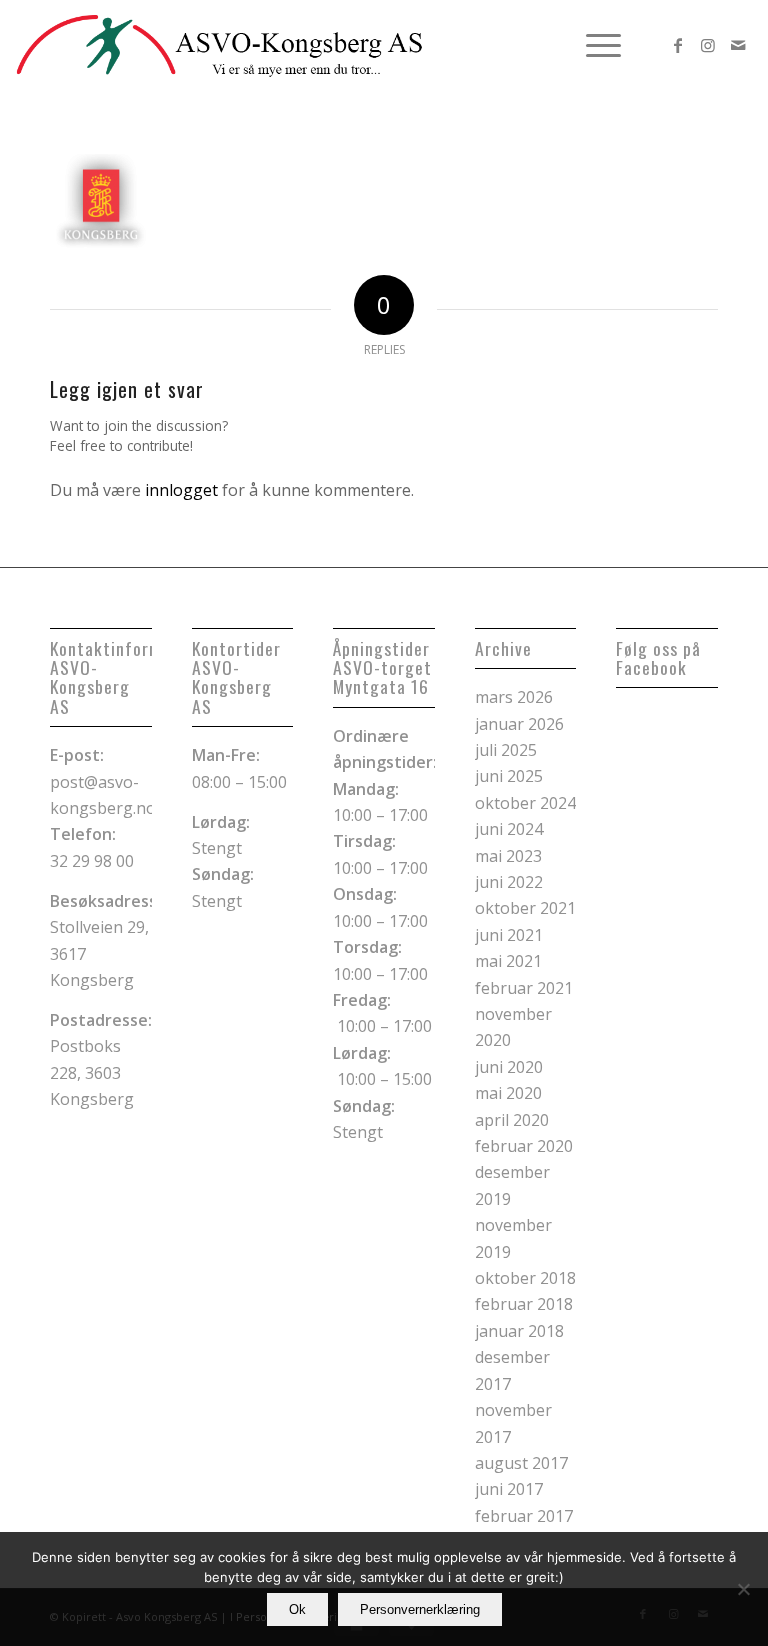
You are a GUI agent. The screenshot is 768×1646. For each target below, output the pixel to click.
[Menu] (593, 45)
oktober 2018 (525, 1278)
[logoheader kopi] (219, 45)
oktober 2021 (525, 908)
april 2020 (512, 1120)
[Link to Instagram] (708, 45)
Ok (297, 1609)
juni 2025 (509, 776)
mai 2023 (508, 856)
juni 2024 (509, 829)
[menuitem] (593, 45)
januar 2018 (519, 1331)
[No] (743, 1589)
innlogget (181, 490)
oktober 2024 (525, 803)
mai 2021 (508, 961)
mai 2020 (508, 1093)
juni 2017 (509, 1489)
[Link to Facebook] (678, 45)
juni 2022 (509, 882)
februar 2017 (524, 1516)
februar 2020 (524, 1146)
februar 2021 (524, 988)
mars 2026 (514, 697)
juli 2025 (506, 750)
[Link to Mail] (738, 45)
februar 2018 (524, 1304)
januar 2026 (519, 724)
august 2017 (521, 1463)
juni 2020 (509, 1067)
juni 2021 (509, 935)
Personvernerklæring (420, 1609)
